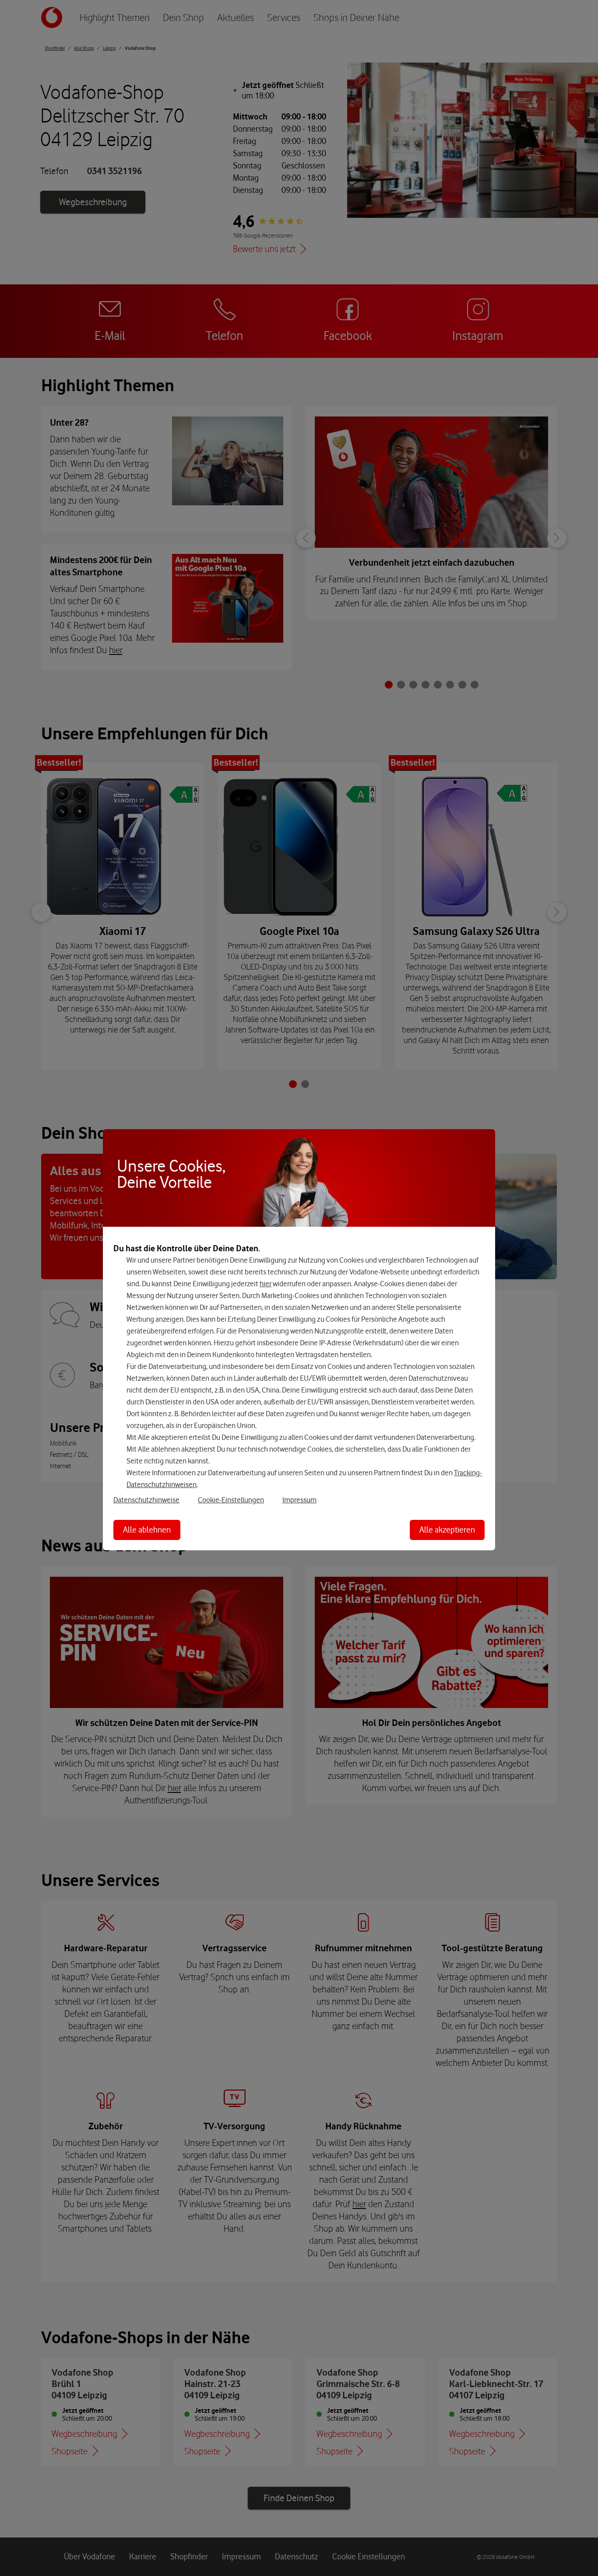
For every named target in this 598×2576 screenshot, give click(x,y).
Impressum (299, 1499)
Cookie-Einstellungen (231, 1499)
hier (266, 1283)
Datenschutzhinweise (146, 1499)
